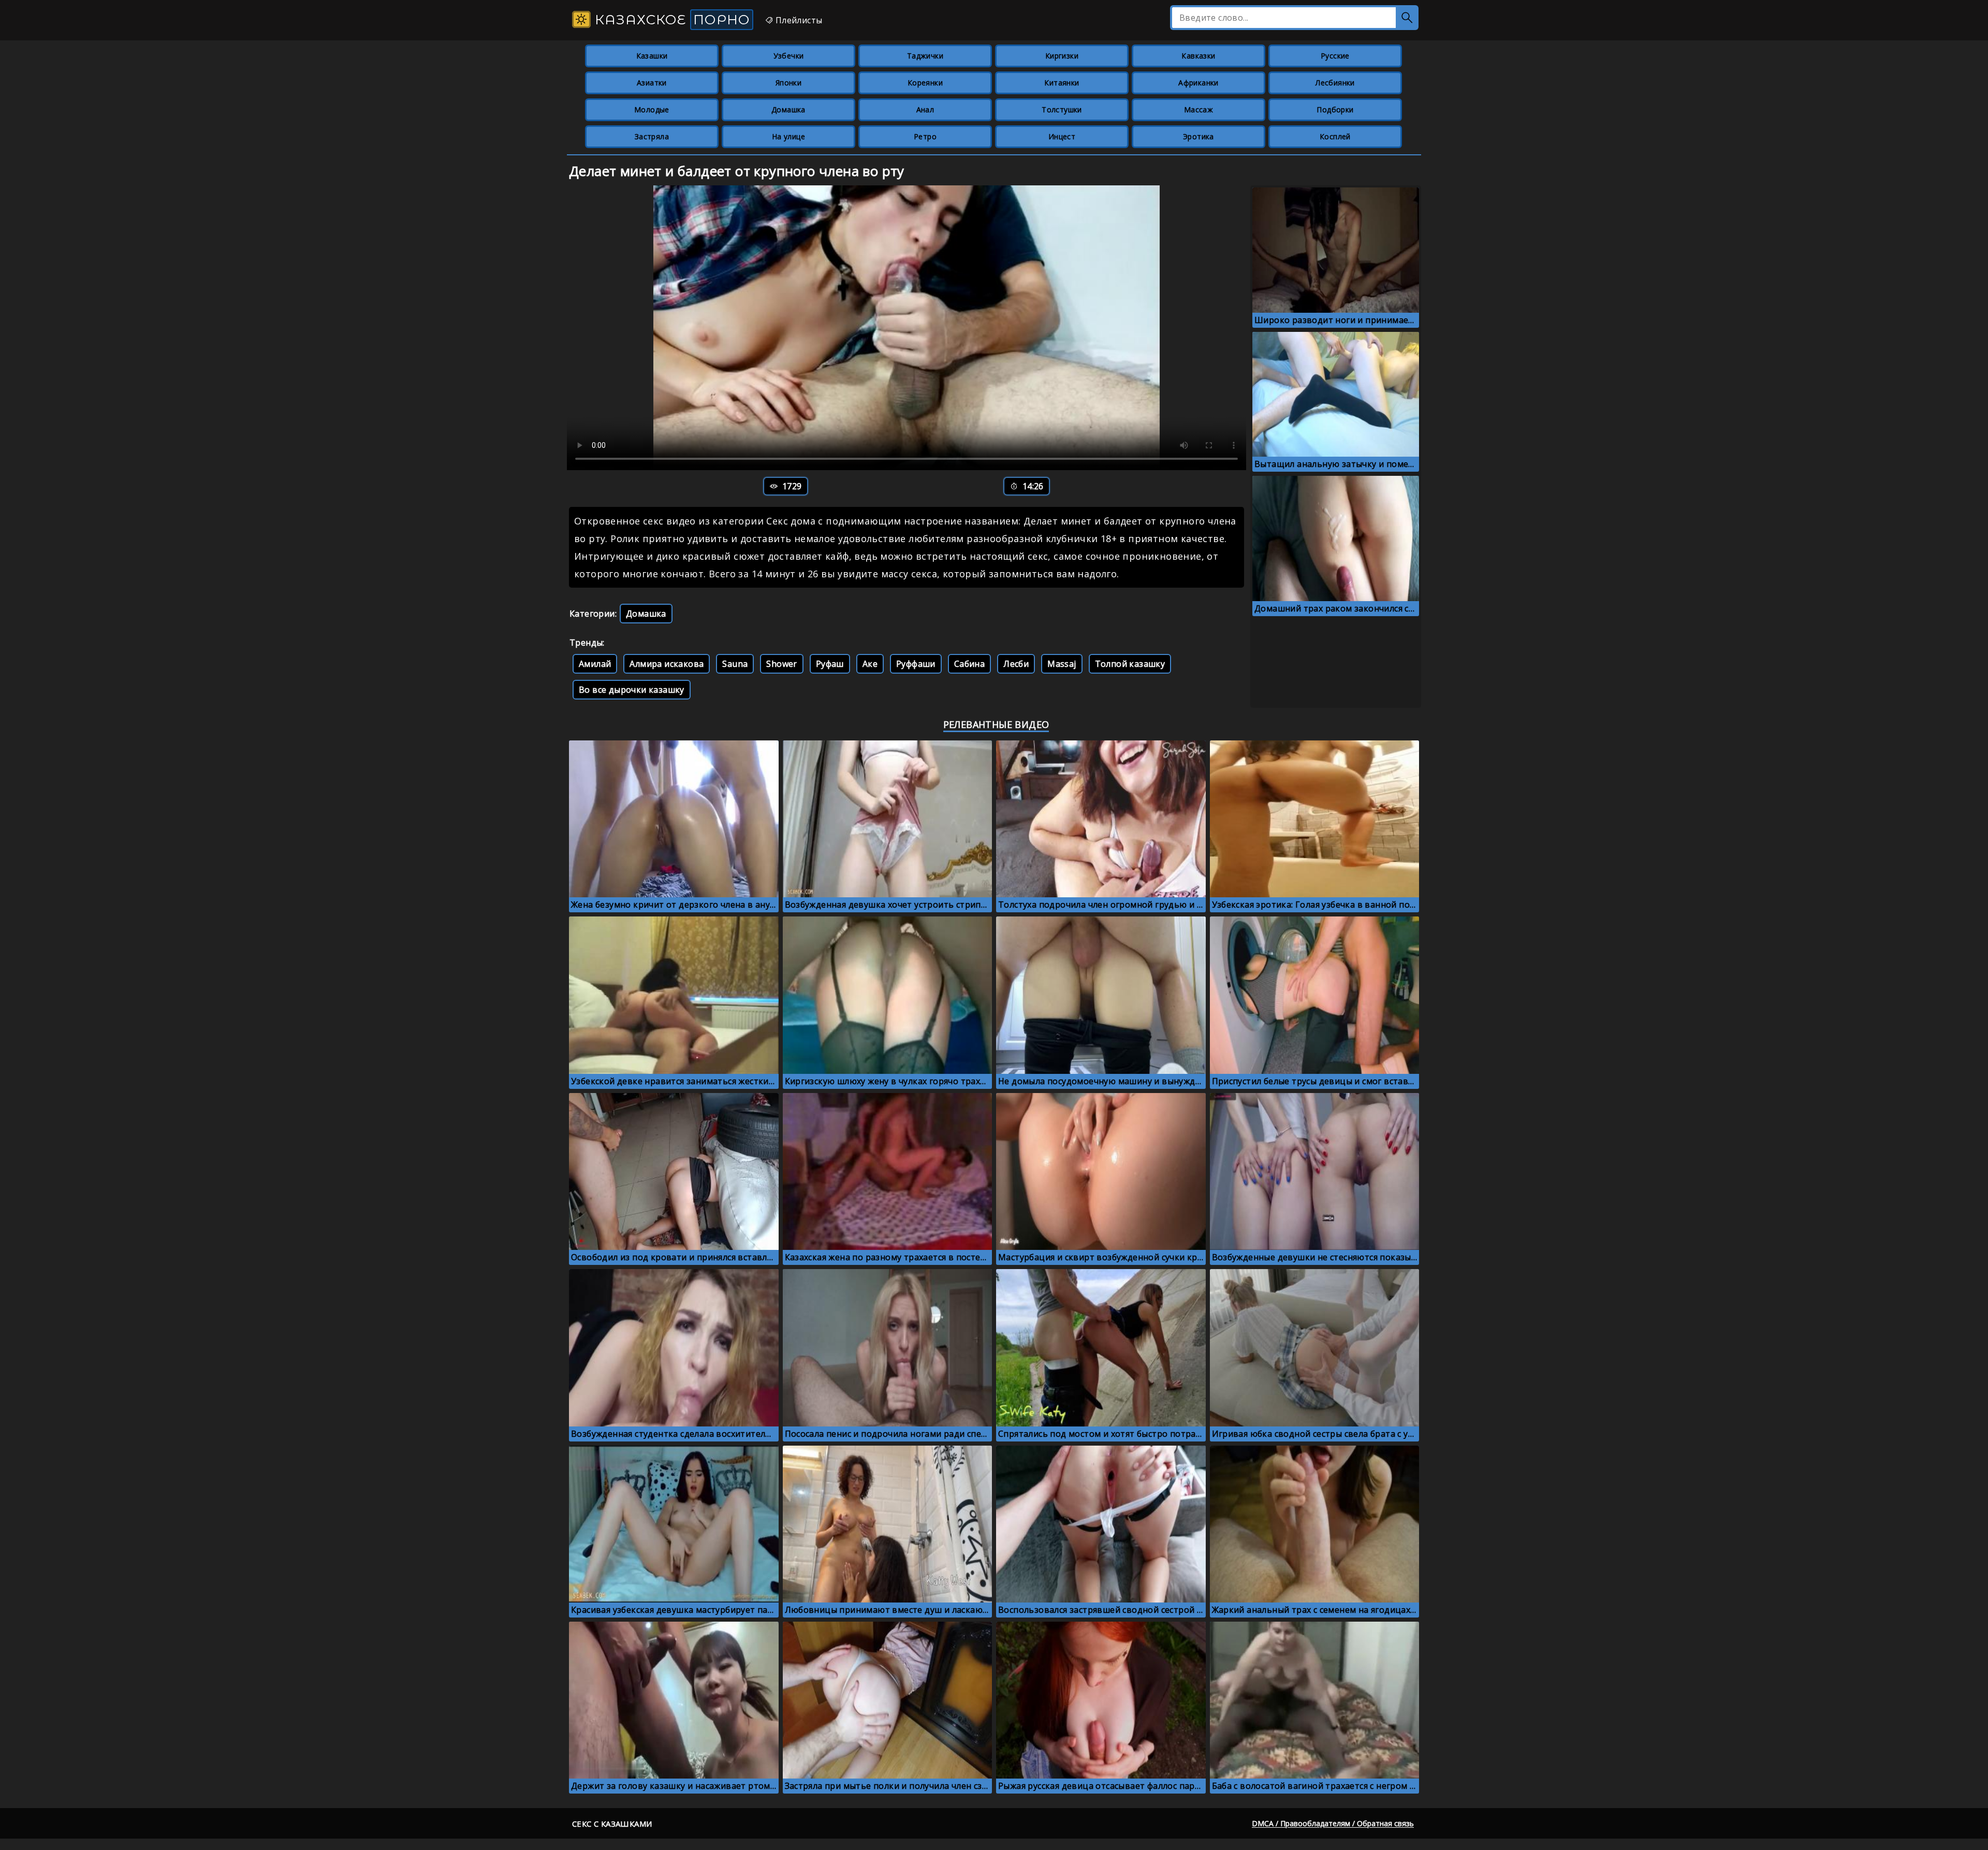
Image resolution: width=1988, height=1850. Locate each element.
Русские (1335, 56)
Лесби (1016, 664)
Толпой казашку (1130, 664)
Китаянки (1062, 83)
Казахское (670, 20)
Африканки (1198, 83)
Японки (788, 83)
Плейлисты (798, 20)
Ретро (925, 136)
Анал (925, 110)
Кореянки (925, 83)
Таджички (925, 56)
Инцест (1062, 136)
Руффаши (916, 664)
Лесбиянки (1335, 83)
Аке (870, 664)
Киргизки (1062, 56)
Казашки (652, 56)
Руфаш (830, 664)
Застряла (652, 136)
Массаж (1198, 110)
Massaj (1062, 664)
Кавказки (1198, 56)
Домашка (788, 110)
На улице (788, 136)
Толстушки (1062, 110)
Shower (781, 664)
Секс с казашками (612, 1824)
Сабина (969, 664)
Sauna (735, 664)
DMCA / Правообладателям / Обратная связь (1333, 1823)
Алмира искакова (667, 664)
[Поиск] (1407, 18)
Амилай (595, 664)
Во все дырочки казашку (632, 690)
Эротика (1198, 136)
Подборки (1335, 110)
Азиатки (652, 83)
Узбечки (789, 56)
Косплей (1335, 136)
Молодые (652, 110)
